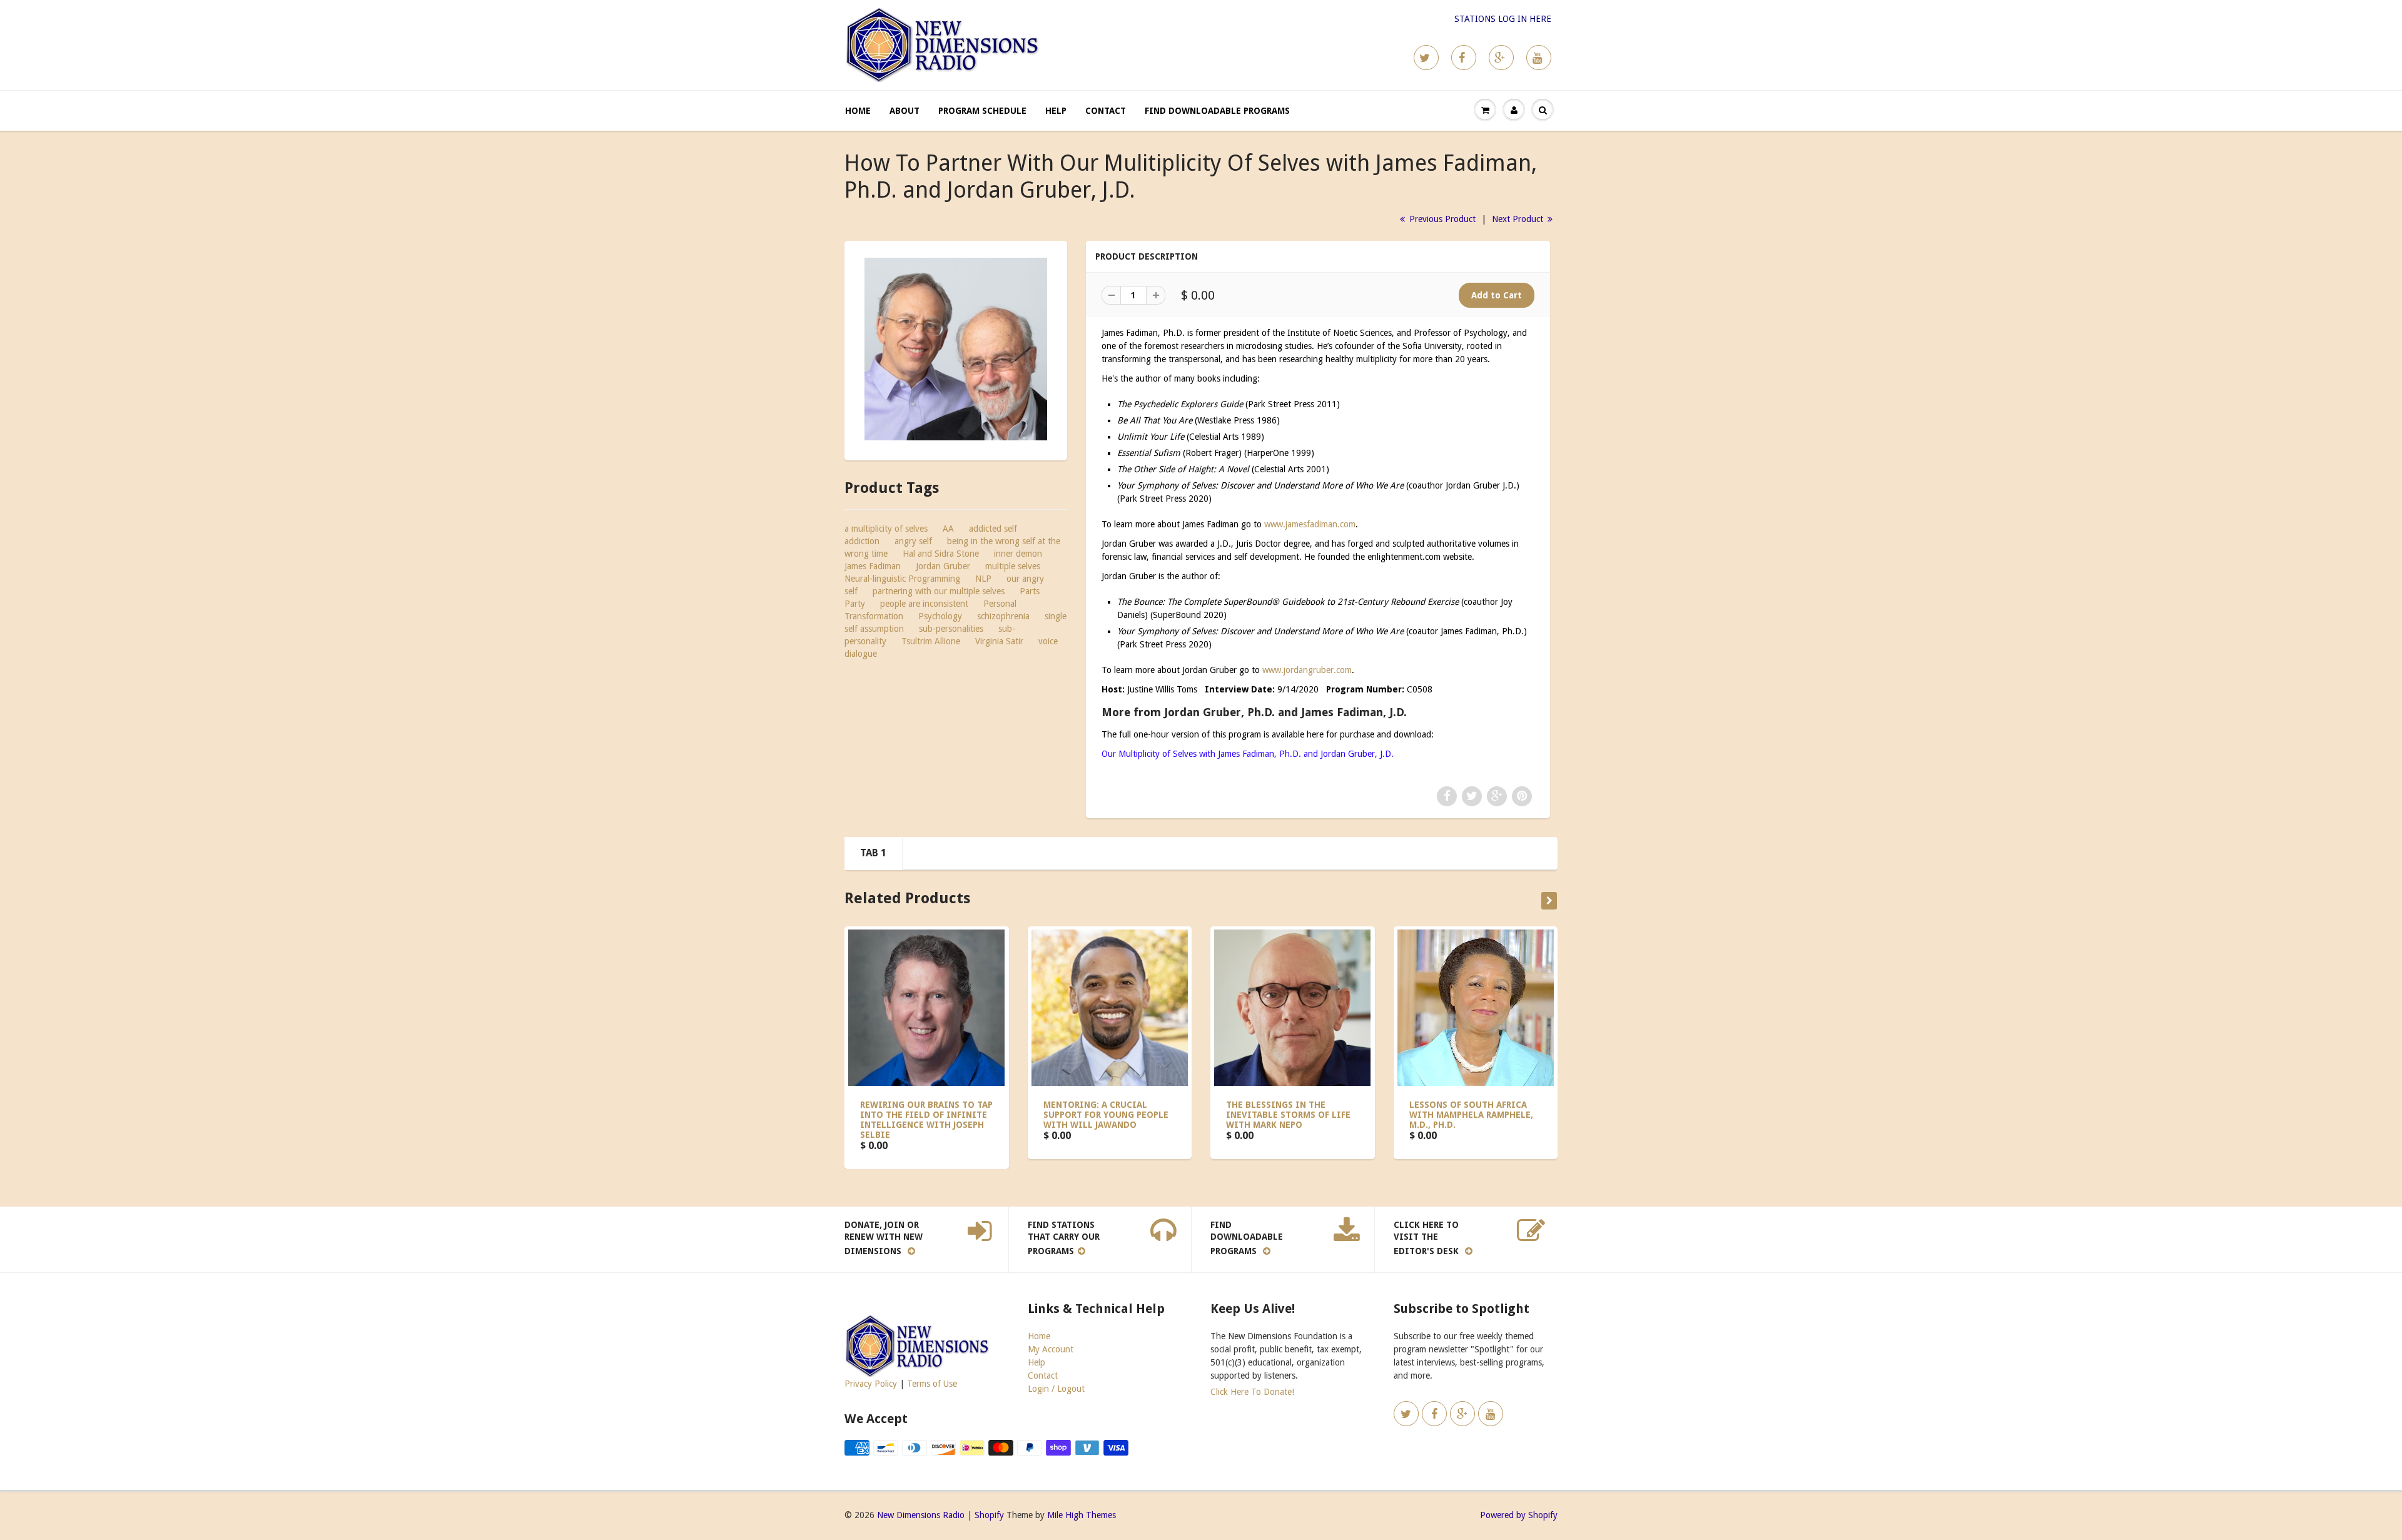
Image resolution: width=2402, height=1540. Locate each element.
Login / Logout (1056, 1389)
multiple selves (1013, 566)
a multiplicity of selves (886, 529)
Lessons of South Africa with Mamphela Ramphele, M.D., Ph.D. (1471, 1115)
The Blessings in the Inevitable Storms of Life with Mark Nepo (1288, 1115)
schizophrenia (1003, 616)
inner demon (1018, 554)
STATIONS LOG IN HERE (1503, 19)
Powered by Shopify (1519, 1515)
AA (948, 529)
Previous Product (1441, 219)
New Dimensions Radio (921, 1515)
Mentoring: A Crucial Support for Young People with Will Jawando (1106, 1115)
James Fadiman (873, 566)
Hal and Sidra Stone (941, 554)
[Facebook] (1464, 58)
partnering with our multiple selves (939, 591)
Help (1056, 111)
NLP (983, 579)
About (905, 111)
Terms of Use (932, 1384)
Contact (1106, 111)
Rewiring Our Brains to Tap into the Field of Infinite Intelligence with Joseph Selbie (926, 1120)
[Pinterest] (1501, 58)
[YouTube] (1539, 58)
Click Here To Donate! (1252, 1392)
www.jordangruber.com (1307, 670)
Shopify (989, 1515)
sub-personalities (951, 629)
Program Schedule (982, 111)
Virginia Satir (999, 641)
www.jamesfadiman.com (1310, 524)
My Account (1051, 1349)
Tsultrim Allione (931, 641)
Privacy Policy (871, 1384)
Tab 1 (873, 853)
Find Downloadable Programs (1217, 111)
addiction (862, 541)
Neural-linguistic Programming (902, 579)
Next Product (1519, 219)
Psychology (940, 616)
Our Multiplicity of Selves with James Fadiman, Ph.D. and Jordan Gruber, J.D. (1248, 754)
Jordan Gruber (943, 566)
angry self (913, 541)
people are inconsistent (924, 604)
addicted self (993, 529)
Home (858, 111)
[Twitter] (1426, 58)
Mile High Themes (1082, 1515)
